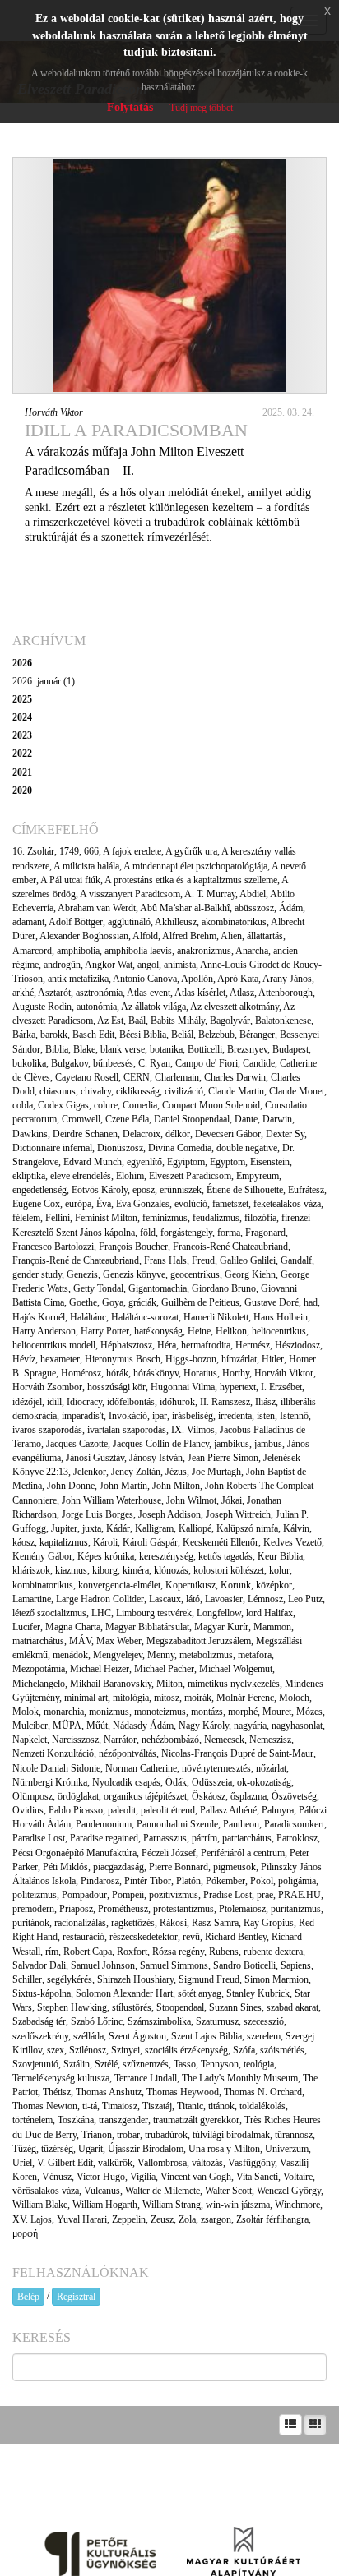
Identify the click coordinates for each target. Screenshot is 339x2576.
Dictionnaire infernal (52, 1148)
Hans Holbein (281, 1317)
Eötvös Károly (100, 1190)
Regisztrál (76, 2297)
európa (78, 1204)
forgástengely (186, 1233)
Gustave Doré (272, 1302)
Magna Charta (73, 1627)
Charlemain (177, 1077)
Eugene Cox (36, 1204)
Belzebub (216, 1035)
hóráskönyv (156, 1373)
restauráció (84, 1937)
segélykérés (70, 1979)
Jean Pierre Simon (223, 1458)
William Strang (172, 2205)
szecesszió (264, 2021)
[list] (290, 2425)
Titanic (190, 2106)
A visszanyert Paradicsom (130, 894)
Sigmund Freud (209, 1979)
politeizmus (35, 1895)
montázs (207, 1712)
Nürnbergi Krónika (50, 1782)
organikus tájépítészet (145, 1796)
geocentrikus (195, 1274)
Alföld (145, 936)
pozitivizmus (174, 1895)
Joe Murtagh (216, 1472)
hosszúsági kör (116, 1387)
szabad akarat (293, 2007)
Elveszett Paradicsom (190, 1176)
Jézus (176, 1472)
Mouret (277, 1712)
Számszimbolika (159, 2021)
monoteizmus (160, 1712)
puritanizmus (296, 1909)
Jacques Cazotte (77, 1444)
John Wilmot (191, 1500)
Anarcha (252, 951)
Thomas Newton (45, 2106)
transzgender (123, 2120)
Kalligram (154, 1528)
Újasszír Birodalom (146, 2149)
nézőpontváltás (128, 1753)
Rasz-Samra (215, 1923)
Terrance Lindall (146, 2078)
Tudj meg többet (201, 108)
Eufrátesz (306, 1190)
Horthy (236, 1373)
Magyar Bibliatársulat (147, 1627)
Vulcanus (102, 2191)
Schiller (27, 1979)
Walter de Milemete (163, 2191)
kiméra (136, 1570)
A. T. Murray (210, 894)
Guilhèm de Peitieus (200, 1302)
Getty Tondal (98, 1288)
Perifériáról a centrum (243, 1853)
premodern (33, 1909)
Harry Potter (105, 1331)
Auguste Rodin (42, 1007)
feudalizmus (216, 1218)
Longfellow (219, 1613)
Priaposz (76, 1909)
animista (180, 965)
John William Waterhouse (111, 1500)
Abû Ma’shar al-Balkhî (185, 908)
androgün (62, 965)
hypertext (238, 1387)
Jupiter (64, 1528)
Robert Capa (88, 1952)
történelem (33, 2120)
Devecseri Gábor (228, 1134)
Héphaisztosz (126, 1345)
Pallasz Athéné (228, 1810)
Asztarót (54, 993)
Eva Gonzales (143, 1204)
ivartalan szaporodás (127, 1430)
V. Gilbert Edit (65, 2163)
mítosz (167, 1698)
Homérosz (81, 1373)
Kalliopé (195, 1528)
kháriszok (31, 1570)
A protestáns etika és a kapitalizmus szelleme (191, 880)
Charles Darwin (235, 1077)
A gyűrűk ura (191, 851)
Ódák (176, 1782)
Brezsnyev (247, 1049)
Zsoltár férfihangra (272, 2219)
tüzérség (57, 2149)
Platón (188, 1881)
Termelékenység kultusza (61, 2078)
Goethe (83, 1302)
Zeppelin (129, 2219)
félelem (26, 1218)
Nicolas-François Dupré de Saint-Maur (237, 1753)
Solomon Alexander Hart (124, 1993)
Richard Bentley (236, 1937)
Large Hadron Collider (100, 1599)
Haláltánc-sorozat (145, 1317)
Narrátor (120, 1740)
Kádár (118, 1528)
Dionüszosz (120, 1148)
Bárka (24, 1035)
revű (191, 1937)
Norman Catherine (141, 1768)
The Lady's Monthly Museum (240, 2078)
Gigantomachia (158, 1288)
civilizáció (184, 1091)
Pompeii (128, 1895)
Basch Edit (93, 1035)
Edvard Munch (93, 1162)
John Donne (71, 1486)
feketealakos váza (287, 1204)
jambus (268, 1444)
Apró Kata (238, 979)
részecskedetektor (144, 1937)
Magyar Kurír (221, 1627)
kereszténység (166, 1556)
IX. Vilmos (193, 1430)
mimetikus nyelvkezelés (234, 1684)
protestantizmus (183, 1909)
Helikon (231, 1331)
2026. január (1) (44, 681)
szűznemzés (146, 2064)
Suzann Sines (235, 2007)
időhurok (177, 1402)
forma (229, 1233)
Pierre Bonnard (179, 1867)
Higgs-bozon (191, 1359)
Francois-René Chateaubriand (230, 1247)
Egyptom (228, 1162)
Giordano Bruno (224, 1288)
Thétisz (57, 2092)
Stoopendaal (180, 2007)
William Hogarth (105, 2205)
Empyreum (258, 1176)
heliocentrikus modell (54, 1345)
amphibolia (78, 951)
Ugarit (91, 2149)
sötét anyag (200, 1993)
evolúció (191, 1204)
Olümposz (33, 1796)
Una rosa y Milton (224, 2149)
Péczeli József (169, 1853)
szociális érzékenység (186, 2050)
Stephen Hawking (72, 2007)
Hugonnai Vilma (183, 1387)
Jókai (232, 1500)
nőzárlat (271, 1768)
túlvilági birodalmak (231, 2135)
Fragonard (265, 1233)
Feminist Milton (106, 1218)
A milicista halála (86, 866)
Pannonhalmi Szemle (177, 1824)
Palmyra (278, 1810)
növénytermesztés (216, 1768)
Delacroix (142, 1134)
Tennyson (220, 2064)
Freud (203, 1260)
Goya (113, 1302)
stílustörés (132, 2007)
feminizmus (165, 1218)
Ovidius (28, 1810)
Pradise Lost (228, 1895)
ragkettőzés (133, 1923)
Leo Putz (305, 1599)
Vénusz (57, 2177)
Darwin (277, 1119)
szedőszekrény (40, 2036)
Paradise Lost (39, 1838)
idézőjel (27, 1402)
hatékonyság (158, 1331)
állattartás (265, 936)
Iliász (265, 1402)
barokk (54, 1035)
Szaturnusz (217, 2021)
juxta (92, 1528)
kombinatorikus (43, 1585)
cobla (23, 1105)
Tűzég (24, 2149)
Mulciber (30, 1726)
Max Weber (119, 1641)
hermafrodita (206, 1345)
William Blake (40, 2205)
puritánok (31, 1923)
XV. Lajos (32, 2219)
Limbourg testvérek (154, 1613)
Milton (169, 1684)
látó (193, 1599)
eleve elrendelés (81, 1176)
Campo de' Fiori (207, 1063)
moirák (198, 1698)
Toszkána (76, 2120)
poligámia (297, 1881)
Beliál (182, 1035)
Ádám (291, 908)
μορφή (25, 2233)
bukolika (29, 1063)
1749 (69, 851)
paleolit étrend (168, 1810)
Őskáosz (209, 1796)
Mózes (309, 1712)
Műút (97, 1726)
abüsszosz (254, 908)
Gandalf (296, 1260)
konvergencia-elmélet (119, 1585)
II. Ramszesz (225, 1402)
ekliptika (29, 1176)
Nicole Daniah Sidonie (56, 1768)
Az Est (110, 1021)
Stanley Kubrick (258, 1993)
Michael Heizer (100, 1669)
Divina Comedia (180, 1148)
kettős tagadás (225, 1556)
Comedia (140, 1105)
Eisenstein (270, 1162)
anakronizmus (204, 951)
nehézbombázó (170, 1740)
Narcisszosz (75, 1740)
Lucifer (26, 1627)
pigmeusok (235, 1867)
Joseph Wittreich (238, 1514)
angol (148, 965)
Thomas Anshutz (109, 2092)
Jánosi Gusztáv (95, 1458)
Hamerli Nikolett (216, 1317)
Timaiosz (120, 2106)
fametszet (230, 1204)
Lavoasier (224, 1599)
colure (106, 1105)
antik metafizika (78, 979)
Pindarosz (100, 1881)
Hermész (253, 1345)
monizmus (109, 1712)
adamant (28, 922)
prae (265, 1895)
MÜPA (67, 1726)
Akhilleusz (176, 922)
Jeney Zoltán (136, 1472)
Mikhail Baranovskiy (111, 1684)
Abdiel (253, 894)
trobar (128, 2135)
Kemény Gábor (42, 1556)
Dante (246, 1119)
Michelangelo (39, 1684)
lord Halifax (269, 1613)
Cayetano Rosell (87, 1077)
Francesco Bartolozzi (53, 1247)
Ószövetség (294, 1796)
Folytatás (130, 107)
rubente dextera (273, 1952)
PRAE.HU (300, 1895)
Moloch (294, 1698)
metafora (255, 1655)
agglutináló (129, 922)
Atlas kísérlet (200, 993)
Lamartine (32, 1599)
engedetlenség (39, 1190)
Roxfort (132, 1952)
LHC (101, 1613)
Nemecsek (224, 1740)
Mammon (272, 1627)
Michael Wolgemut (236, 1669)
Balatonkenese (283, 1021)
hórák (117, 1373)
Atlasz (242, 993)
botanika (166, 1049)
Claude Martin (236, 1091)
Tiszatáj (157, 2106)
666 (91, 851)
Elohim (130, 1176)
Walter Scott (228, 2191)
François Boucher (133, 1247)
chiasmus (58, 1091)
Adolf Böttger (76, 922)
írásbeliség (193, 1416)
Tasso (185, 2064)
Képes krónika (106, 1556)
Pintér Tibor (148, 1881)
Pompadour (84, 1895)
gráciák (142, 1302)
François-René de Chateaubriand (76, 1260)
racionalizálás (80, 1923)
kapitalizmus (64, 1542)
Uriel (22, 2163)
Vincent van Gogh (196, 2177)
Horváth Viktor (54, 412)
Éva (104, 1204)
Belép (28, 2297)
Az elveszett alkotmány (235, 1007)
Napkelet (30, 1740)
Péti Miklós (65, 1867)
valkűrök (115, 2163)
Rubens (224, 1952)
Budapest (290, 1049)
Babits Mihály (178, 1021)
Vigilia (143, 2177)
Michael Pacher (164, 1669)
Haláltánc (88, 1317)
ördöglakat (78, 1796)
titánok (221, 2106)
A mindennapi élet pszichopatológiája (195, 866)
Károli (105, 1542)
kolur (279, 1570)
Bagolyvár (230, 1021)
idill (54, 1402)
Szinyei (125, 2050)
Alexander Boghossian (84, 936)
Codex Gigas (63, 1105)
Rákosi (173, 1923)
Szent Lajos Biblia (207, 2036)
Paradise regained (104, 1838)
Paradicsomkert (294, 1824)
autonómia (97, 1007)
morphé (243, 1712)
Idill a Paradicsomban (136, 430)
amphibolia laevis (138, 951)
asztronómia (99, 993)
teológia (259, 2064)
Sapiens (296, 1965)
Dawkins (30, 1134)
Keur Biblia (280, 1556)
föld (148, 1233)
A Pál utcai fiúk (70, 880)
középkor (274, 1585)
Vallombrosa (162, 2163)
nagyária (250, 1726)
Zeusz (162, 2219)
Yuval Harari (82, 2219)
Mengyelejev (118, 1655)
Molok (26, 1712)
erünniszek (181, 1190)
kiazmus (71, 1570)
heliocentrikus (279, 1331)
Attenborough (286, 993)
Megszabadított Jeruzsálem (199, 1641)
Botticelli (205, 1049)
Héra (167, 1345)
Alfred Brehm (189, 936)
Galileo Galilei (248, 1260)
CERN (137, 1077)
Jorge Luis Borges (98, 1514)
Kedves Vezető (293, 1542)
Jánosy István (156, 1458)
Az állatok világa (153, 1007)
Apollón (197, 979)
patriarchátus (247, 1838)
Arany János (287, 979)
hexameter (60, 1359)
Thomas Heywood (183, 2092)
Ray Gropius (269, 1923)
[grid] (315, 2425)
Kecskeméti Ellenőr (221, 1542)
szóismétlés (282, 2050)
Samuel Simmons (174, 1965)
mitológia (131, 1698)
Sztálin (77, 2064)
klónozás (171, 1570)
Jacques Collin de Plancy (161, 1444)
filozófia (260, 1218)
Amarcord (32, 951)
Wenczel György (289, 2191)
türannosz (294, 2135)
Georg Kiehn (250, 1274)
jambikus (232, 1444)
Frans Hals (165, 1260)
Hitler (273, 1359)
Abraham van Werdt (97, 908)
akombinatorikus (234, 922)
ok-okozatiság (264, 1782)
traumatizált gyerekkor (196, 2120)
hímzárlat (239, 1359)
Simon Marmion (276, 1979)
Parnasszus (165, 1838)
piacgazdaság (118, 1867)
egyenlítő (144, 1162)
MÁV (80, 1641)
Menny (161, 1655)
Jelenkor (90, 1472)
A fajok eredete (132, 851)
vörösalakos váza (46, 2191)
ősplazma (248, 1796)
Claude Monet (297, 1091)
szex (56, 2050)
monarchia (64, 1712)
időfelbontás (131, 1402)
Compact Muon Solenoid (211, 1105)
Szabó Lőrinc (97, 2021)
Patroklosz (297, 1838)
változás (207, 2163)
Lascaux (165, 1599)
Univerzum (287, 2149)
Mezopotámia (39, 1669)
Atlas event (149, 993)
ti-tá (90, 2106)
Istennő (294, 1416)
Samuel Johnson (103, 1965)
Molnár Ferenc (245, 1698)
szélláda (88, 2036)
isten (266, 1416)
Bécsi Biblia (143, 1035)
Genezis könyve (134, 1274)
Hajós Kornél (39, 1317)
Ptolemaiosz (242, 1909)
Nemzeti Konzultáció (53, 1753)
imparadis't (83, 1416)
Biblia (57, 1049)
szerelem (264, 2036)
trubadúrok (166, 2135)
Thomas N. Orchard (263, 2092)
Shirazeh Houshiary (135, 1979)
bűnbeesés (113, 1063)
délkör (178, 1134)
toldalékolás (262, 2106)
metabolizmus (206, 1655)
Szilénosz (88, 2050)
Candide (259, 1063)
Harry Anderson (44, 1331)
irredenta (235, 1416)
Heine (199, 1331)
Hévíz (24, 1359)
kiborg (105, 1570)
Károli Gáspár (150, 1542)
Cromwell (81, 1119)
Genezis (82, 1274)
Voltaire (298, 2177)
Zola (187, 2219)
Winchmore (297, 2205)
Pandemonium (104, 1824)
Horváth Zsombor (47, 1387)
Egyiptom (186, 1162)
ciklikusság (138, 1091)
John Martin (123, 1486)
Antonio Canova (145, 979)
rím (52, 1952)
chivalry (96, 1091)
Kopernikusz (190, 1585)
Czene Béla (127, 1119)
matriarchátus (38, 1641)
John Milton (176, 1486)
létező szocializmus (49, 1613)
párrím (204, 1838)
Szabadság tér (39, 2021)
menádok (70, 1655)
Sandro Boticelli (244, 1965)
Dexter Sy (285, 1134)
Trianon (97, 2135)
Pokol (262, 1881)
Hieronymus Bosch (123, 1359)
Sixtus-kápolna (42, 1993)
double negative (247, 1148)
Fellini (58, 1218)
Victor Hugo (101, 2177)
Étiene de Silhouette (245, 1190)
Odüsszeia (212, 1782)
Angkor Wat (109, 965)
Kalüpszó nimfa (247, 1528)
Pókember (225, 1881)
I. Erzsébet (281, 1387)
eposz (144, 1190)
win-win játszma (238, 2205)
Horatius (200, 1373)
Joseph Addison (169, 1514)
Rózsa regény (178, 1952)
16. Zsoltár (33, 851)
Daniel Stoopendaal (192, 1119)
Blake (84, 1049)
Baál (137, 1021)
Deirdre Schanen (85, 1134)
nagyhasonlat (297, 1726)
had (311, 1302)
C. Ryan (154, 1063)
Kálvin (296, 1528)
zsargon (216, 2219)
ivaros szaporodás (47, 1430)
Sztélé (106, 2064)
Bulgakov (70, 1063)
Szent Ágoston (137, 2036)
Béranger (257, 1035)
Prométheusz (123, 1909)
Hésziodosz (297, 1345)
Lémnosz (265, 1599)
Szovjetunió (35, 2064)
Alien (231, 936)
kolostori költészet (229, 1570)
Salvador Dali (39, 1965)
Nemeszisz (270, 1740)
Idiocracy (84, 1402)
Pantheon (241, 1824)
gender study (37, 1274)
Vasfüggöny (251, 2163)
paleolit (122, 1810)
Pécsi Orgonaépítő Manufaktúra (74, 1853)
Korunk (236, 1585)
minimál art (86, 1698)
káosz (23, 1542)
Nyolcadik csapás (126, 1782)
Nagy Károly (204, 1726)
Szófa (244, 2050)
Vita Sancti (257, 2177)
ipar (160, 1416)
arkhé (23, 993)
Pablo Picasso (76, 1810)
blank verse (123, 1049)
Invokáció (128, 1416)
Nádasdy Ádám (143, 1726)
